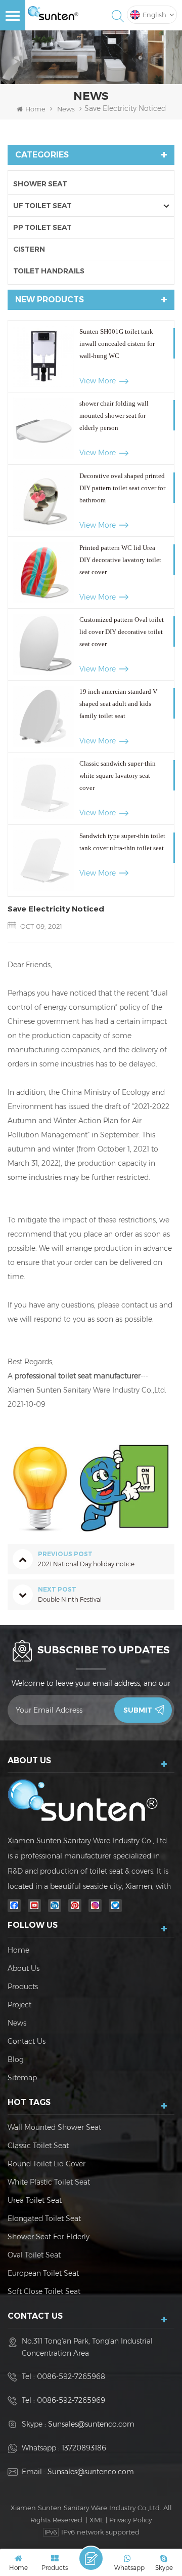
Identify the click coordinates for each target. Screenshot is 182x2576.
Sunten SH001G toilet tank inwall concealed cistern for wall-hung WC (117, 344)
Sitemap (22, 2078)
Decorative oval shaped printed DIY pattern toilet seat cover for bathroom (122, 488)
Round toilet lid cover (47, 2164)
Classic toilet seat (38, 2146)
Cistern (29, 249)
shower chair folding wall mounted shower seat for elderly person (114, 415)
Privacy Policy (130, 2520)
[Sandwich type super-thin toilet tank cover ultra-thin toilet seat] (44, 861)
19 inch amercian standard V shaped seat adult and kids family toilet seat (118, 704)
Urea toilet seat (35, 2200)
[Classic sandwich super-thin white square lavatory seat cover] (44, 788)
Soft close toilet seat (44, 2291)
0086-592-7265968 (71, 2376)
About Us (24, 1968)
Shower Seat (40, 184)
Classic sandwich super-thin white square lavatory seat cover (118, 776)
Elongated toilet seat (44, 2218)
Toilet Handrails (49, 271)
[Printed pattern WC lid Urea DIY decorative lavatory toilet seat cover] (44, 572)
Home (35, 109)
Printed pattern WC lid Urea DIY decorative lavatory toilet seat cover (120, 560)
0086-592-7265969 (71, 2400)
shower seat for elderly (49, 2237)
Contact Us (27, 2041)
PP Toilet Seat (42, 227)
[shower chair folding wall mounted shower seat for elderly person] (44, 428)
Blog (16, 2059)
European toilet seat (43, 2273)
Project (19, 2005)
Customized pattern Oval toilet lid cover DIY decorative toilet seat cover (122, 632)
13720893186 (84, 2448)
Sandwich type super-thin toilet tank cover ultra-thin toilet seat (122, 842)
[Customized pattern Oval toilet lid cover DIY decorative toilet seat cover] (44, 644)
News (66, 109)
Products (23, 1987)
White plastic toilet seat (49, 2182)
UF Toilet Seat (42, 206)
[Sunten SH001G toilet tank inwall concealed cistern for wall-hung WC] (44, 356)
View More (98, 381)
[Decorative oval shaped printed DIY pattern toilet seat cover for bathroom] (44, 501)
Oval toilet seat (34, 2255)
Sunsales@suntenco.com (91, 2424)
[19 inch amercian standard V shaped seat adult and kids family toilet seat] (44, 716)
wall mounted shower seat (54, 2127)
